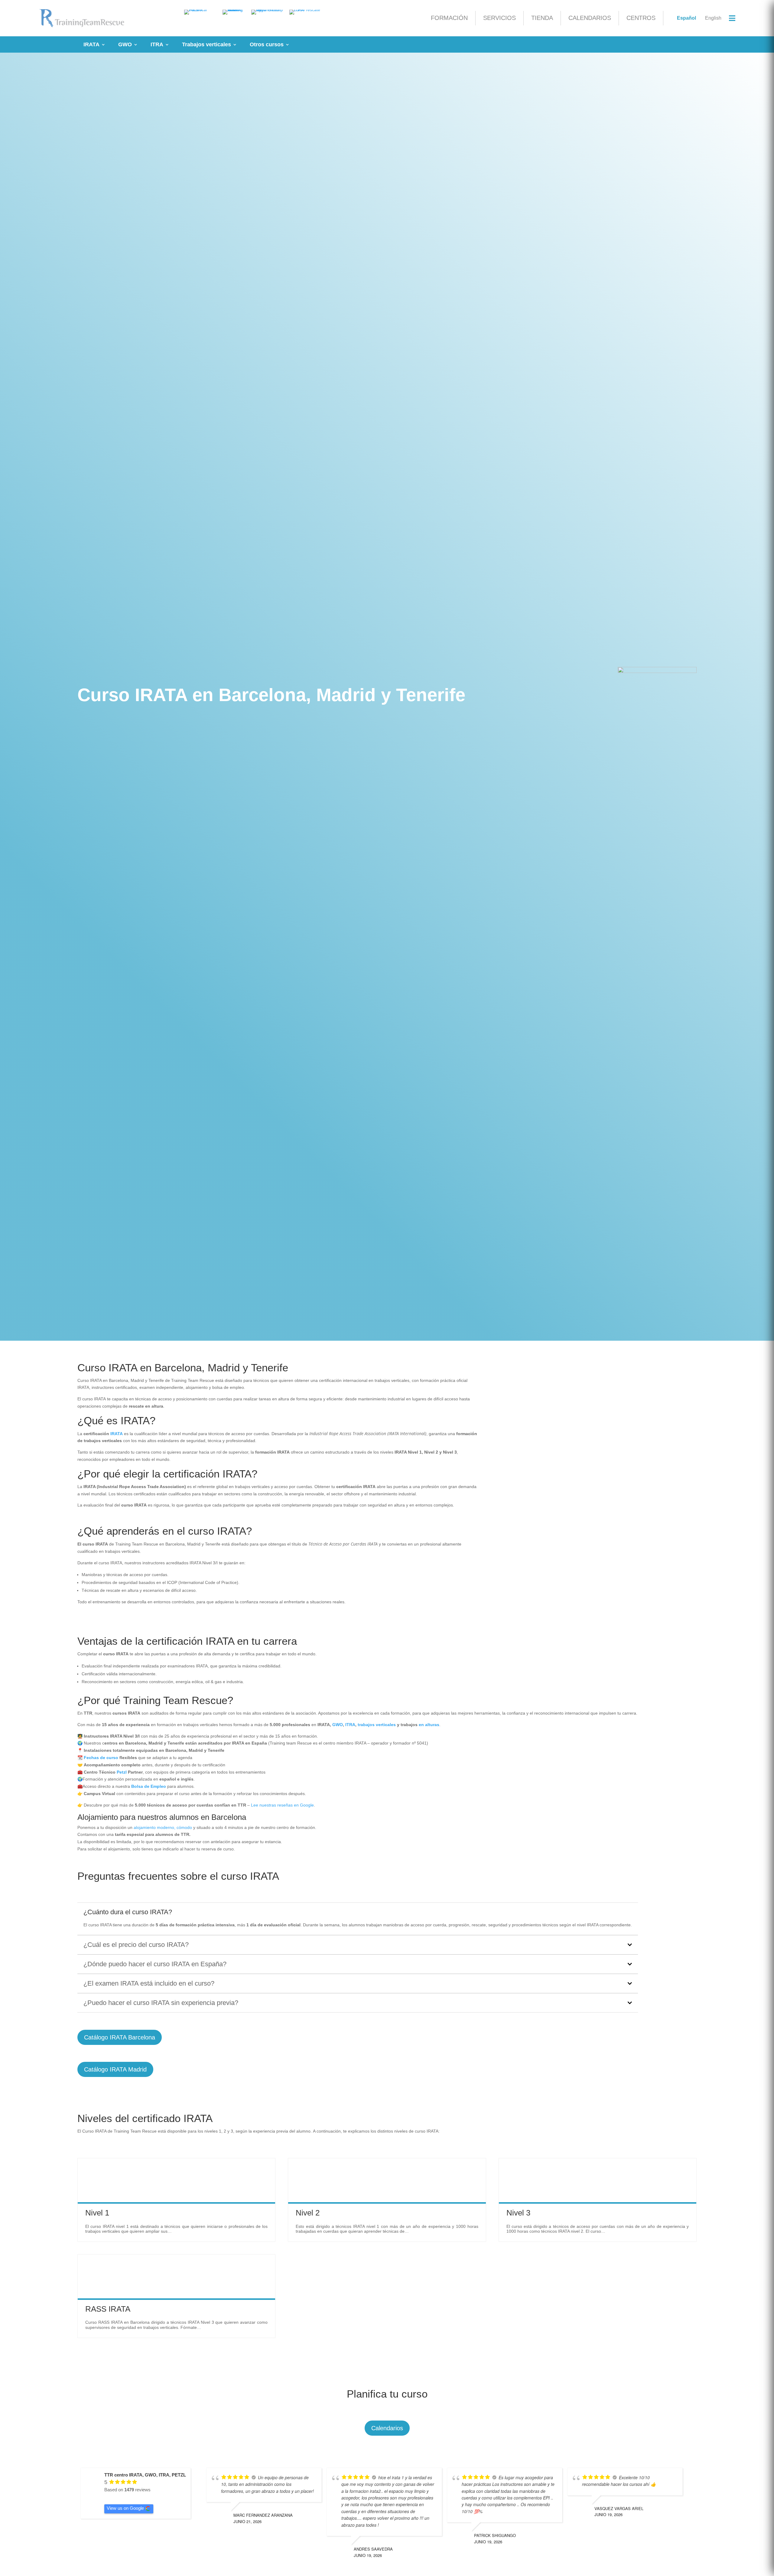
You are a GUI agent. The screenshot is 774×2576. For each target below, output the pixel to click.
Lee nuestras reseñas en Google (282, 1805)
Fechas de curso (101, 1758)
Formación (449, 18)
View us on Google (125, 2508)
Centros (641, 18)
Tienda (542, 18)
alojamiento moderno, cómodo (163, 1827)
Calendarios (590, 18)
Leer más (87, 2161)
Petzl (122, 1772)
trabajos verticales (377, 1725)
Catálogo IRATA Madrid (115, 2069)
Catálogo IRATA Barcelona (120, 2037)
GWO (125, 44)
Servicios (499, 18)
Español (686, 18)
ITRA (157, 44)
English (713, 18)
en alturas (429, 1725)
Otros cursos (267, 44)
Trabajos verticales (207, 44)
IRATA (91, 44)
